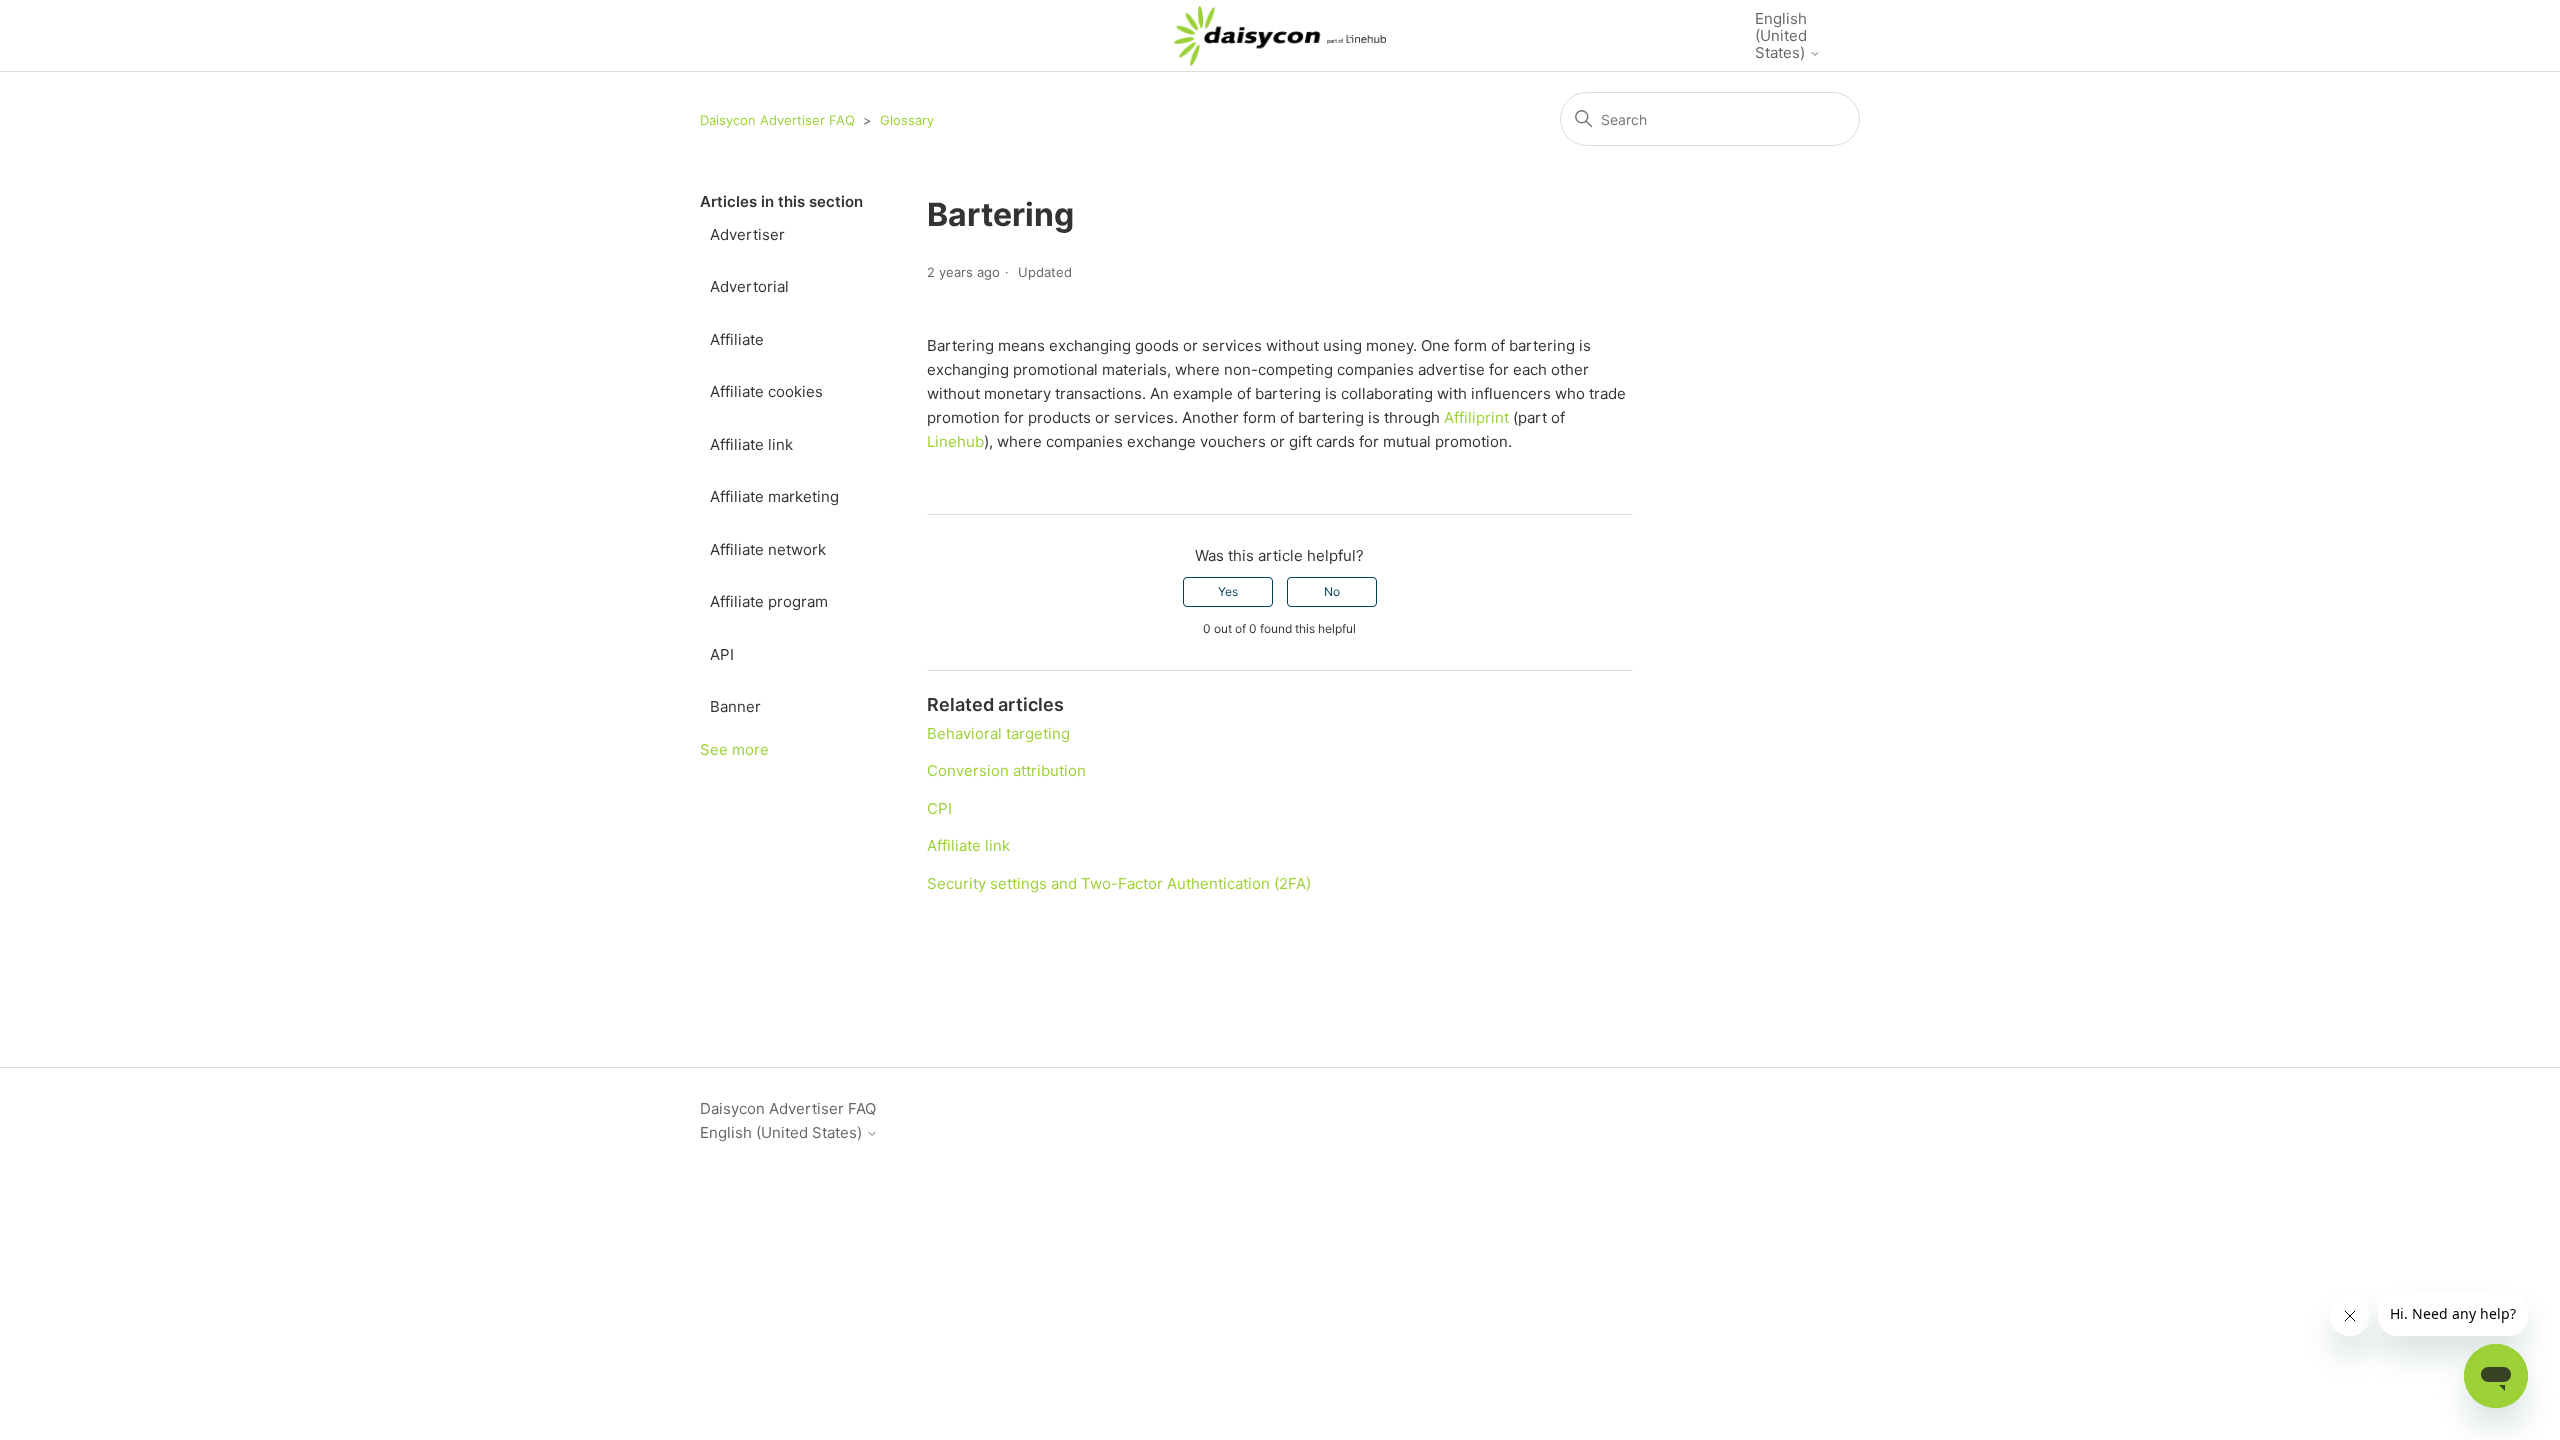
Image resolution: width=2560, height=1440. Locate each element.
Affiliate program (769, 601)
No (1332, 591)
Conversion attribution (1006, 770)
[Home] (1280, 36)
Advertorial (749, 286)
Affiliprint (1476, 417)
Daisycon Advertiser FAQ (777, 120)
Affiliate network (768, 549)
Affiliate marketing (774, 496)
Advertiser (747, 234)
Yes (1228, 591)
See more (734, 749)
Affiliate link (751, 444)
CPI (939, 808)
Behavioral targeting (998, 733)
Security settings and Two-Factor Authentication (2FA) (1119, 883)
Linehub (955, 441)
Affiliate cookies (766, 391)
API (722, 654)
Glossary (907, 120)
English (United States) (1782, 36)
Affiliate (737, 339)
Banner (735, 706)
